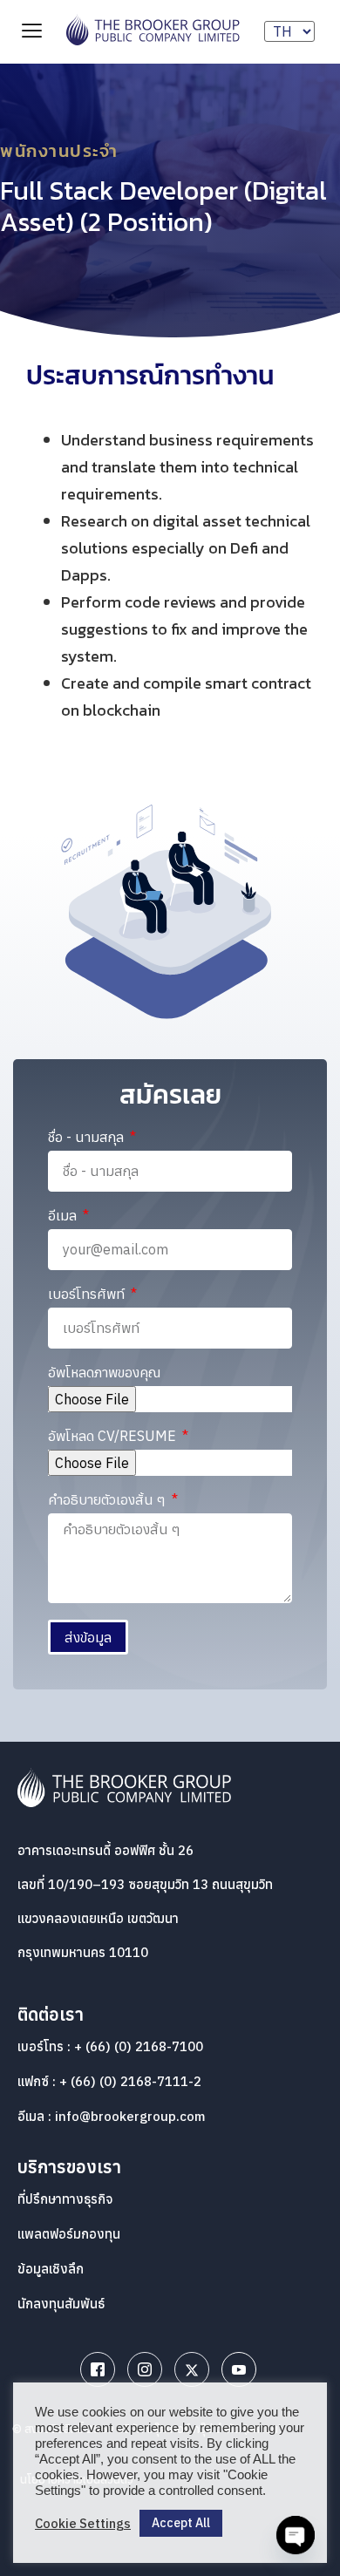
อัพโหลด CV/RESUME (114, 1437)
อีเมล (64, 1216)
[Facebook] (98, 2369)
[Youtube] (239, 2369)
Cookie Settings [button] (83, 2524)
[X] (192, 2369)
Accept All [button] (181, 2523)
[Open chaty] (296, 2535)
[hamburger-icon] (32, 32)
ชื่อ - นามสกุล (88, 1138)
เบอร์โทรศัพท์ (88, 1295)
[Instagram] (145, 2369)
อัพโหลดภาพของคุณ (104, 1373)
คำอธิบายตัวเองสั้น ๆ (109, 1500)
